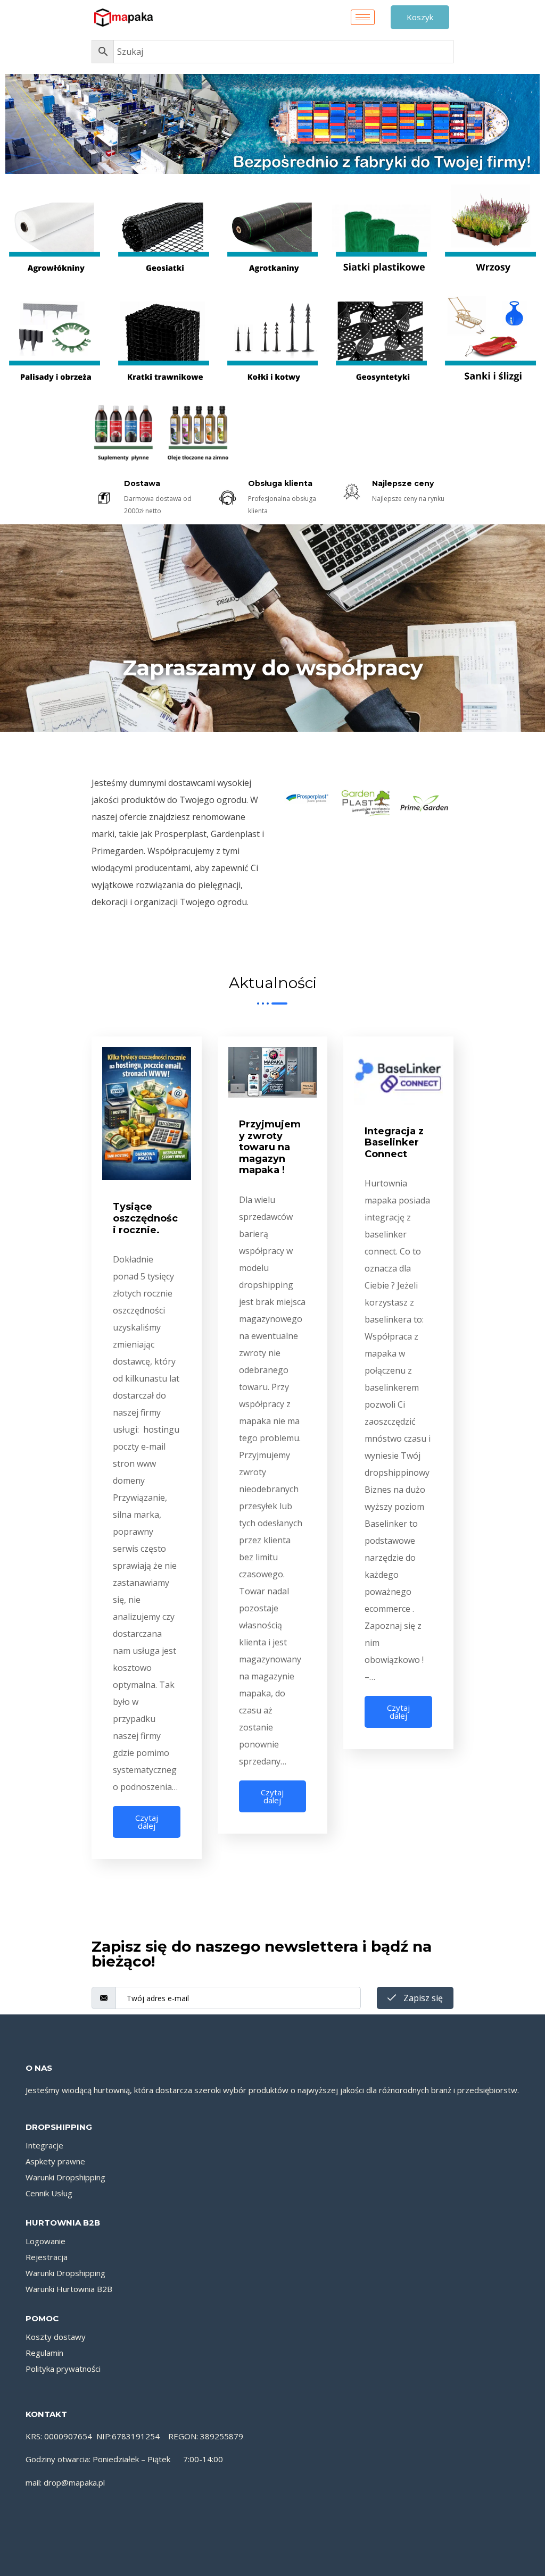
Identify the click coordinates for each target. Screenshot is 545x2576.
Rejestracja (47, 2257)
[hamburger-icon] (363, 17)
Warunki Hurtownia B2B (69, 2289)
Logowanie (46, 2241)
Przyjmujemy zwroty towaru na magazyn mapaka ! (270, 1147)
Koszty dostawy (56, 2337)
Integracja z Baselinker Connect (394, 1143)
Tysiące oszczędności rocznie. (145, 1218)
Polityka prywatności (63, 2369)
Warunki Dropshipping (65, 2177)
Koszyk (420, 17)
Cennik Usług (49, 2193)
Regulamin (44, 2353)
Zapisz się (422, 1998)
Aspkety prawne (55, 2161)
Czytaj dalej (147, 1822)
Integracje (44, 2145)
